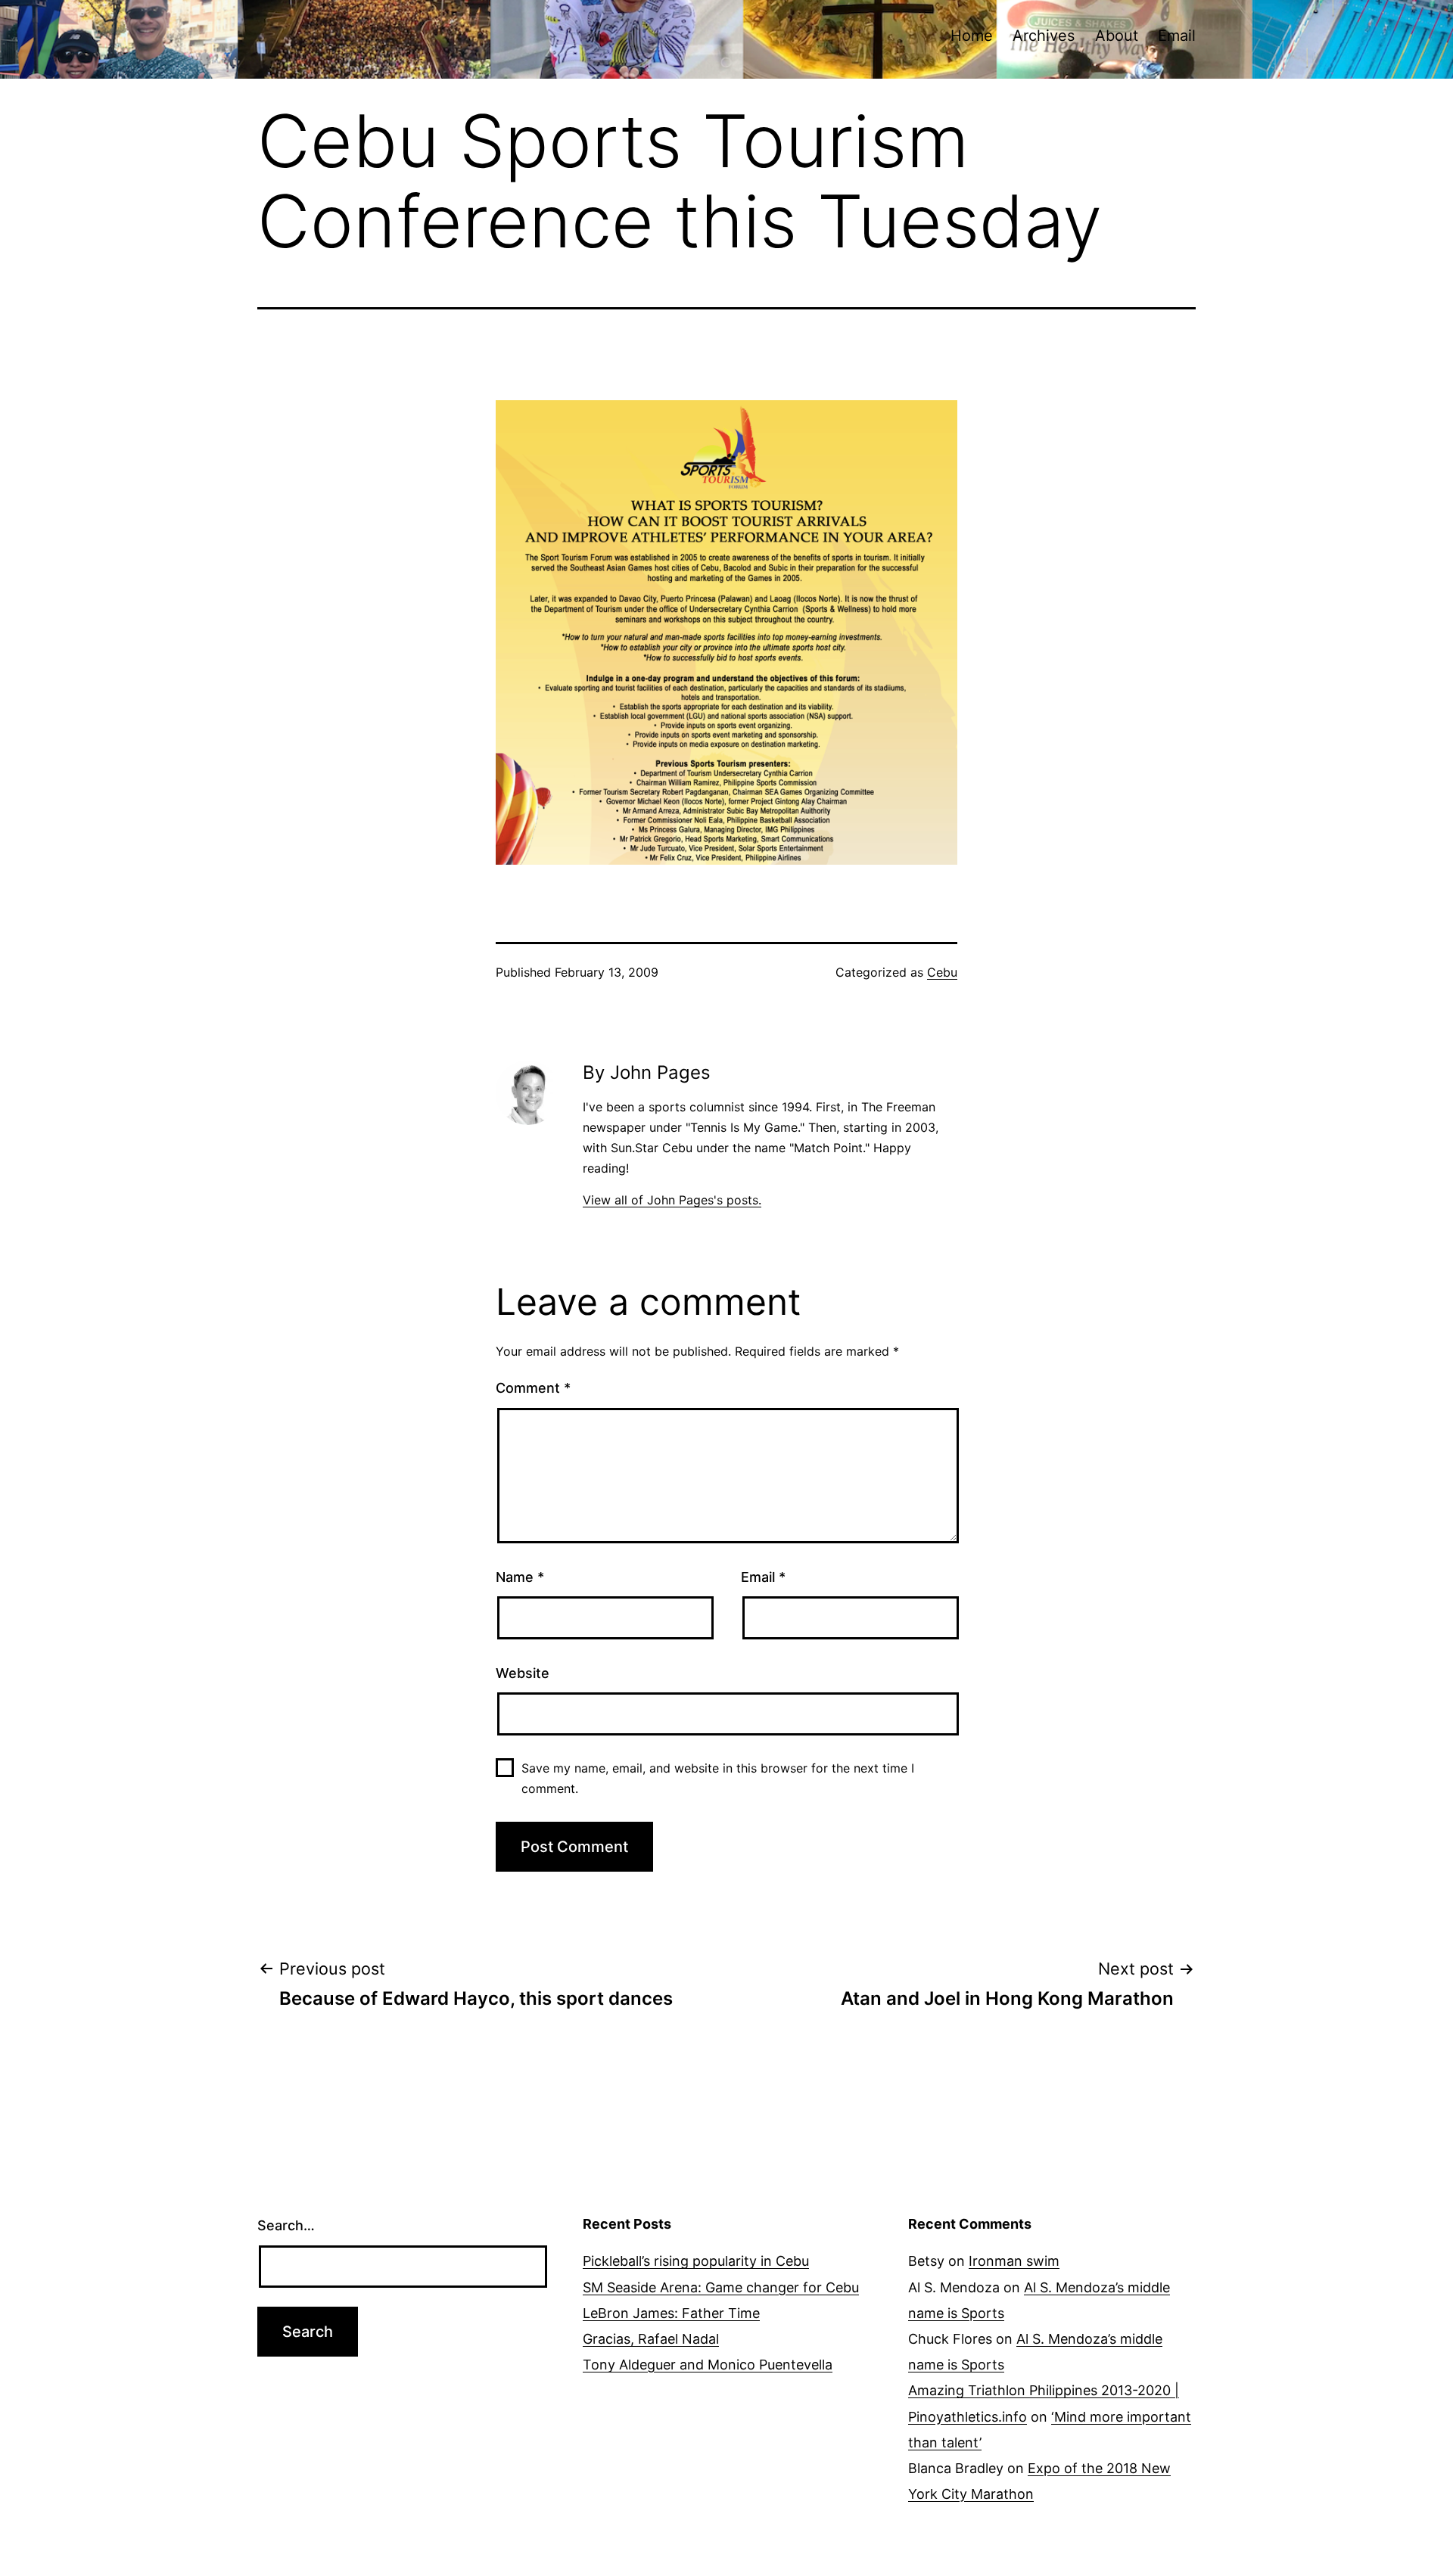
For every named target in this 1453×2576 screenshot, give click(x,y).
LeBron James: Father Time (671, 2313)
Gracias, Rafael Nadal (651, 2339)
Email (1177, 36)
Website (523, 1673)
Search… (286, 2225)
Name (520, 1577)
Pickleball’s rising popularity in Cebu (696, 2261)
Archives (1044, 36)
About (1117, 36)
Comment (533, 1388)
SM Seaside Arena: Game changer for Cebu (721, 2287)
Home (972, 36)
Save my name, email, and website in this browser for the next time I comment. (718, 1778)
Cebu (942, 972)
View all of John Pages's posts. (672, 1200)
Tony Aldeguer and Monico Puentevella (708, 2365)
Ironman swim (1014, 2261)
